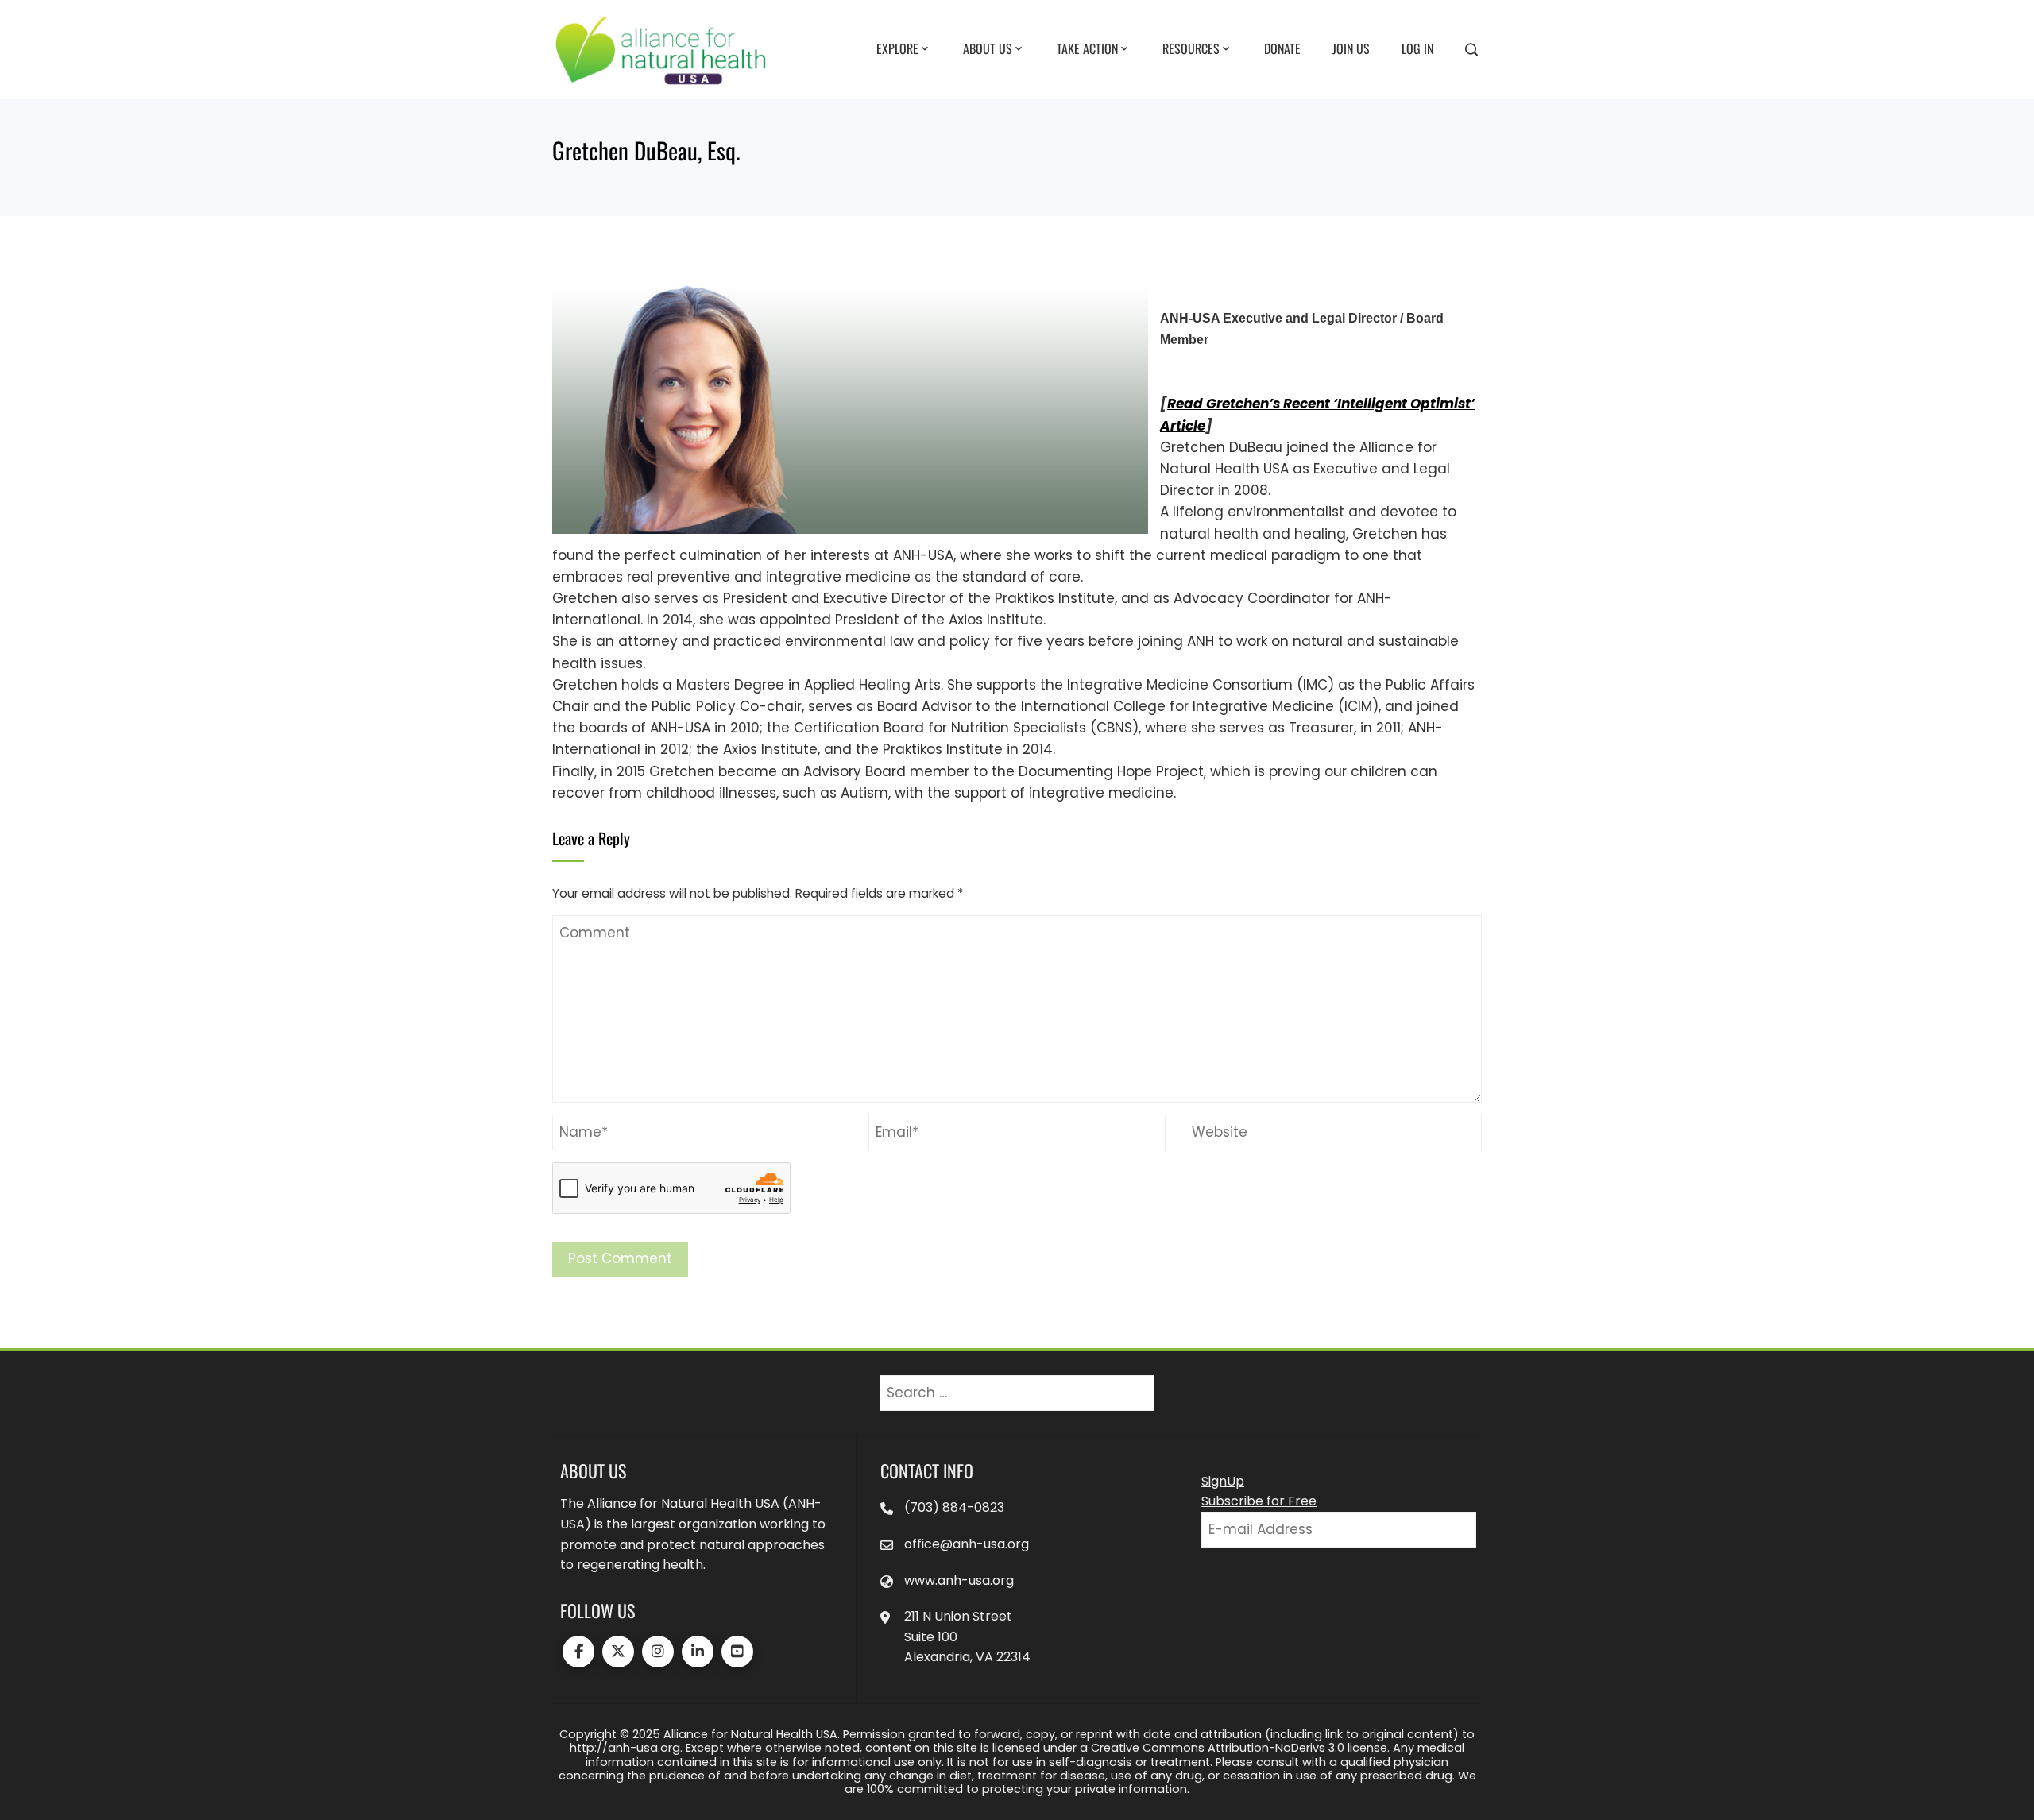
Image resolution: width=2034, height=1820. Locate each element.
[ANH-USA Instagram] (658, 1652)
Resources (1191, 48)
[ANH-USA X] (618, 1652)
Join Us (1351, 48)
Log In (1417, 48)
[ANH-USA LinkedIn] (698, 1652)
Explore (897, 48)
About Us (988, 48)
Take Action (1087, 48)
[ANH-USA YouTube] (737, 1652)
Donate (1282, 48)
